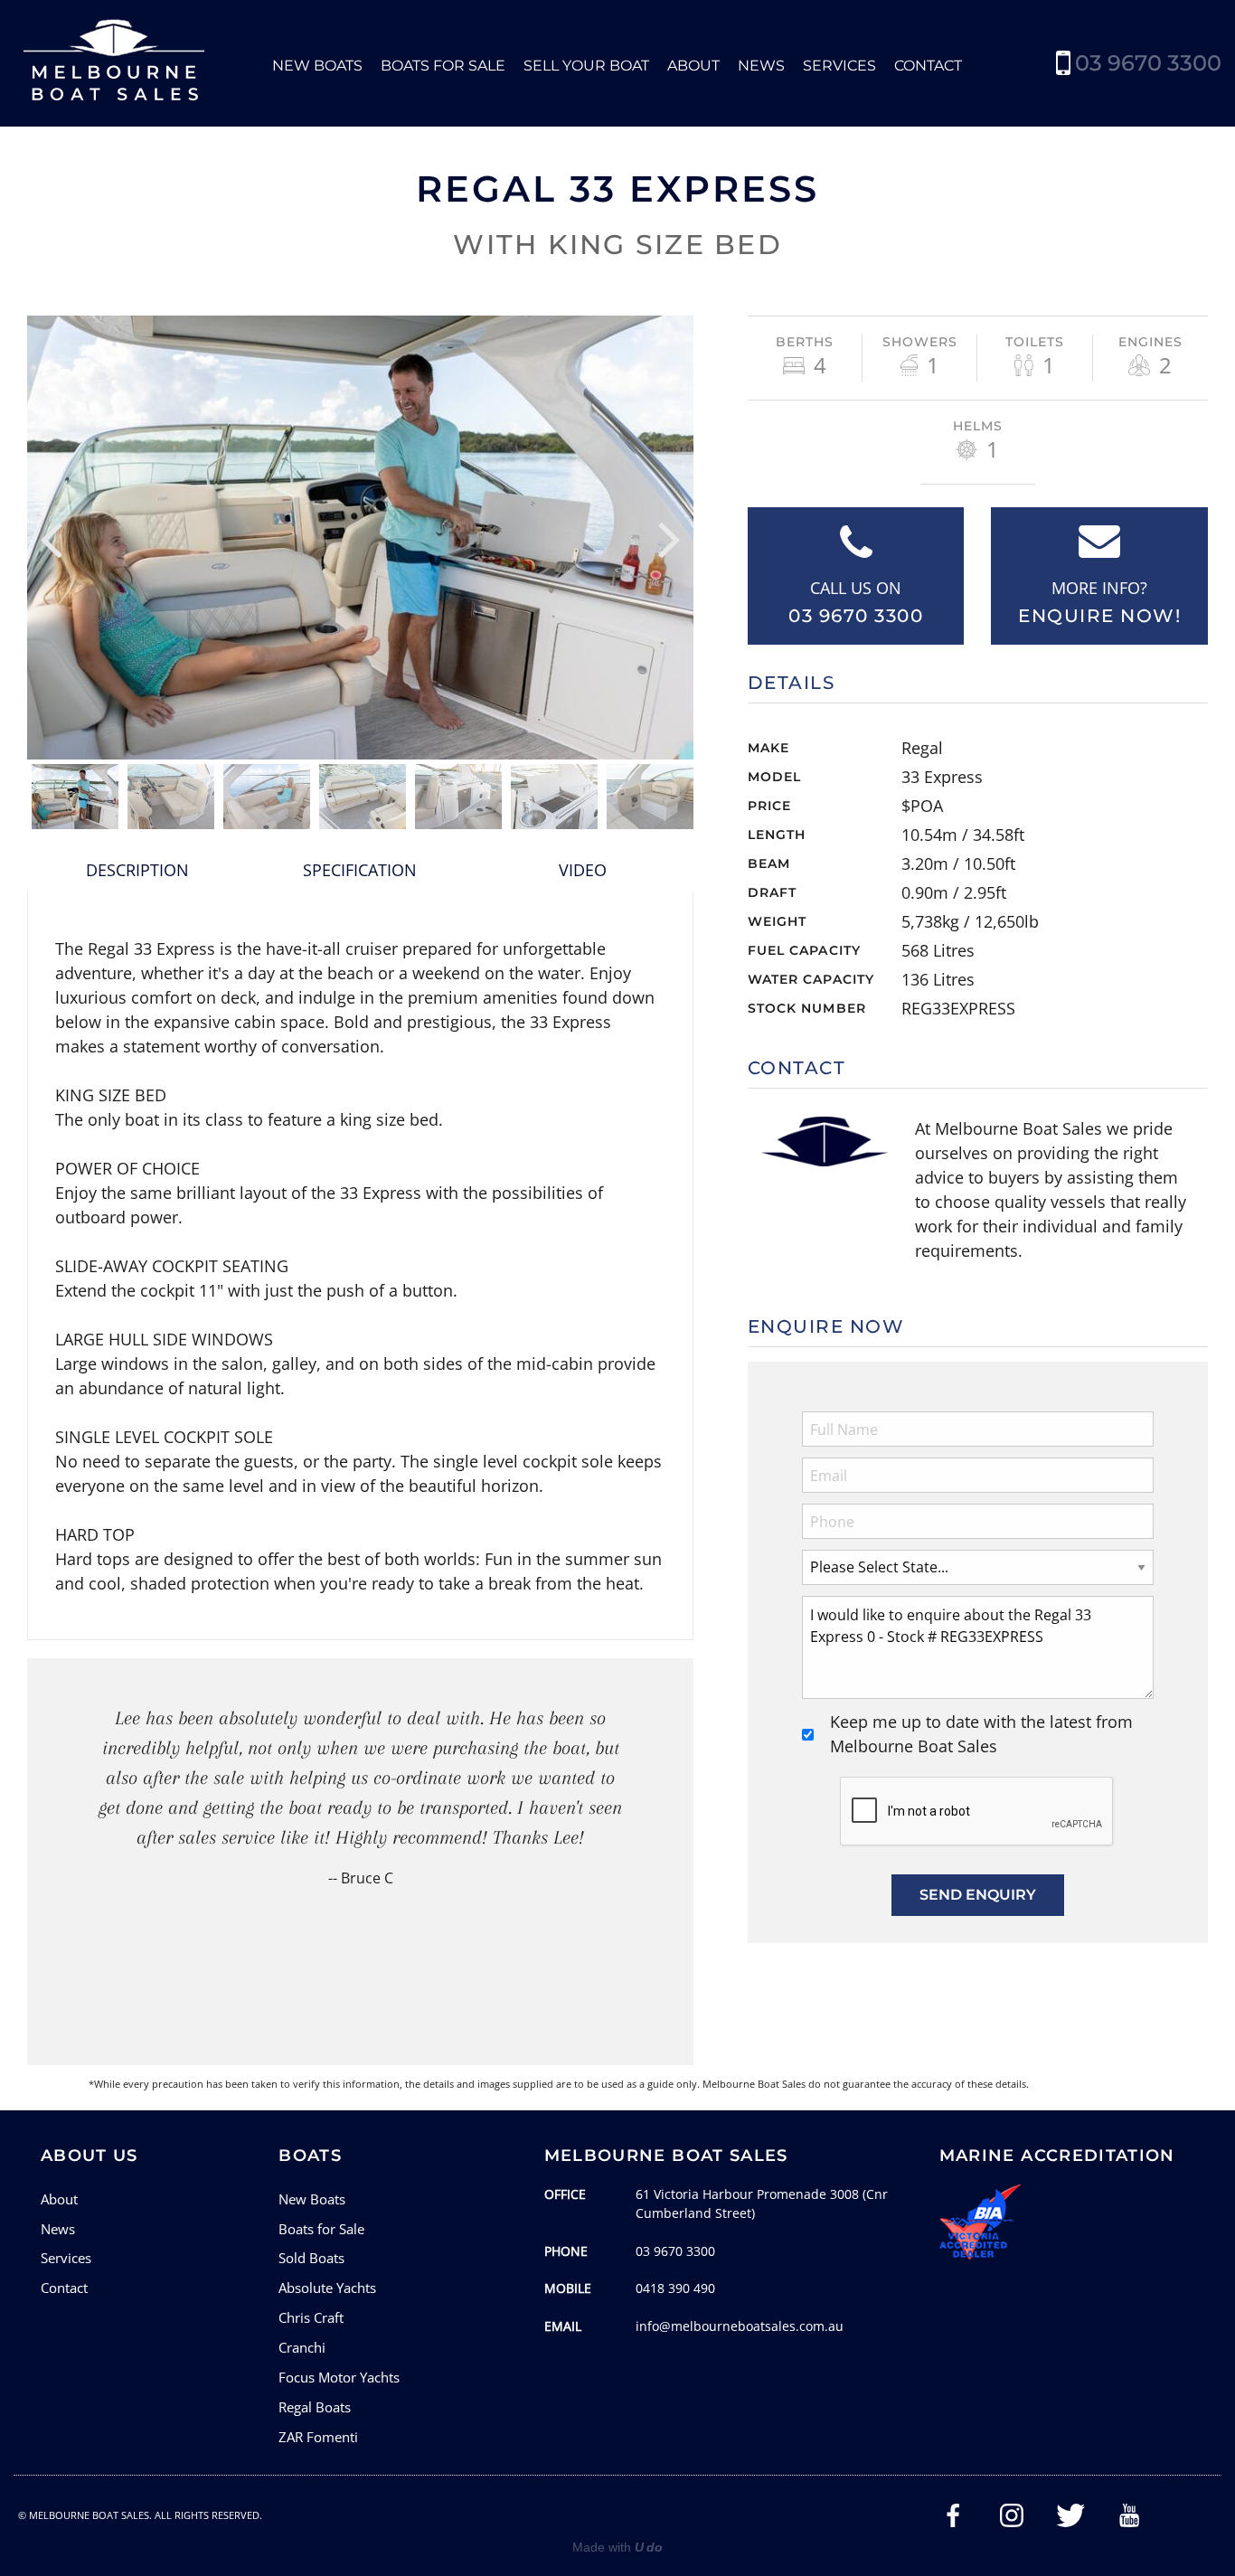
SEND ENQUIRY (978, 1895)
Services (839, 66)
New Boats (317, 66)
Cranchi (302, 2347)
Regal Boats (315, 2407)
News (761, 66)
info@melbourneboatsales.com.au (740, 2326)
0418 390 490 (675, 2288)
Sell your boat (586, 66)
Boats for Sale (443, 66)
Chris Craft (311, 2317)
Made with (617, 2547)
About (693, 66)
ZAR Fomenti (318, 2437)
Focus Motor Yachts (339, 2377)
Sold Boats (311, 2258)
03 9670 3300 (1148, 63)
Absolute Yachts (327, 2288)
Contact (928, 66)
